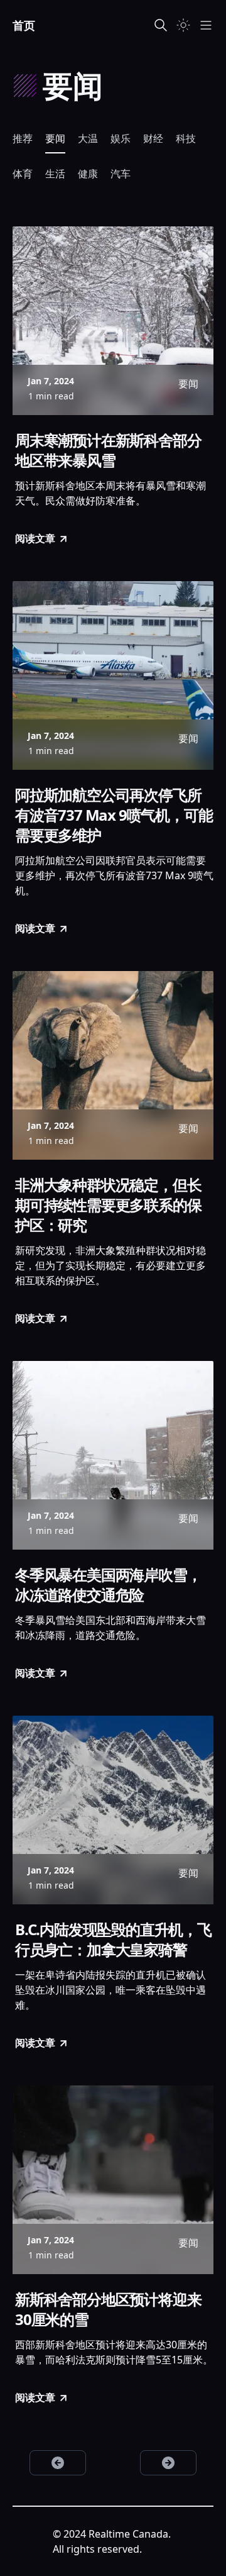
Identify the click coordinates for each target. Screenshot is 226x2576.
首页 (24, 25)
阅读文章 (35, 538)
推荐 (23, 138)
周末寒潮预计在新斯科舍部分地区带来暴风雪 (108, 450)
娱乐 (121, 138)
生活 (55, 174)
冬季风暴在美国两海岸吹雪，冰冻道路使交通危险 (108, 1585)
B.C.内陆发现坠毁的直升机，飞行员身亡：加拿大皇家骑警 (113, 1940)
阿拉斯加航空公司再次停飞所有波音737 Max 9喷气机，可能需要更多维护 (114, 815)
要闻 (55, 138)
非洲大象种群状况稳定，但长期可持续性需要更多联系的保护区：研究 (108, 1205)
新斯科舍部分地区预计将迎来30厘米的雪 (108, 2309)
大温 (88, 138)
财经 (153, 138)
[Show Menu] (206, 25)
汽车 (121, 174)
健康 (88, 174)
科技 (186, 138)
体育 (23, 174)
